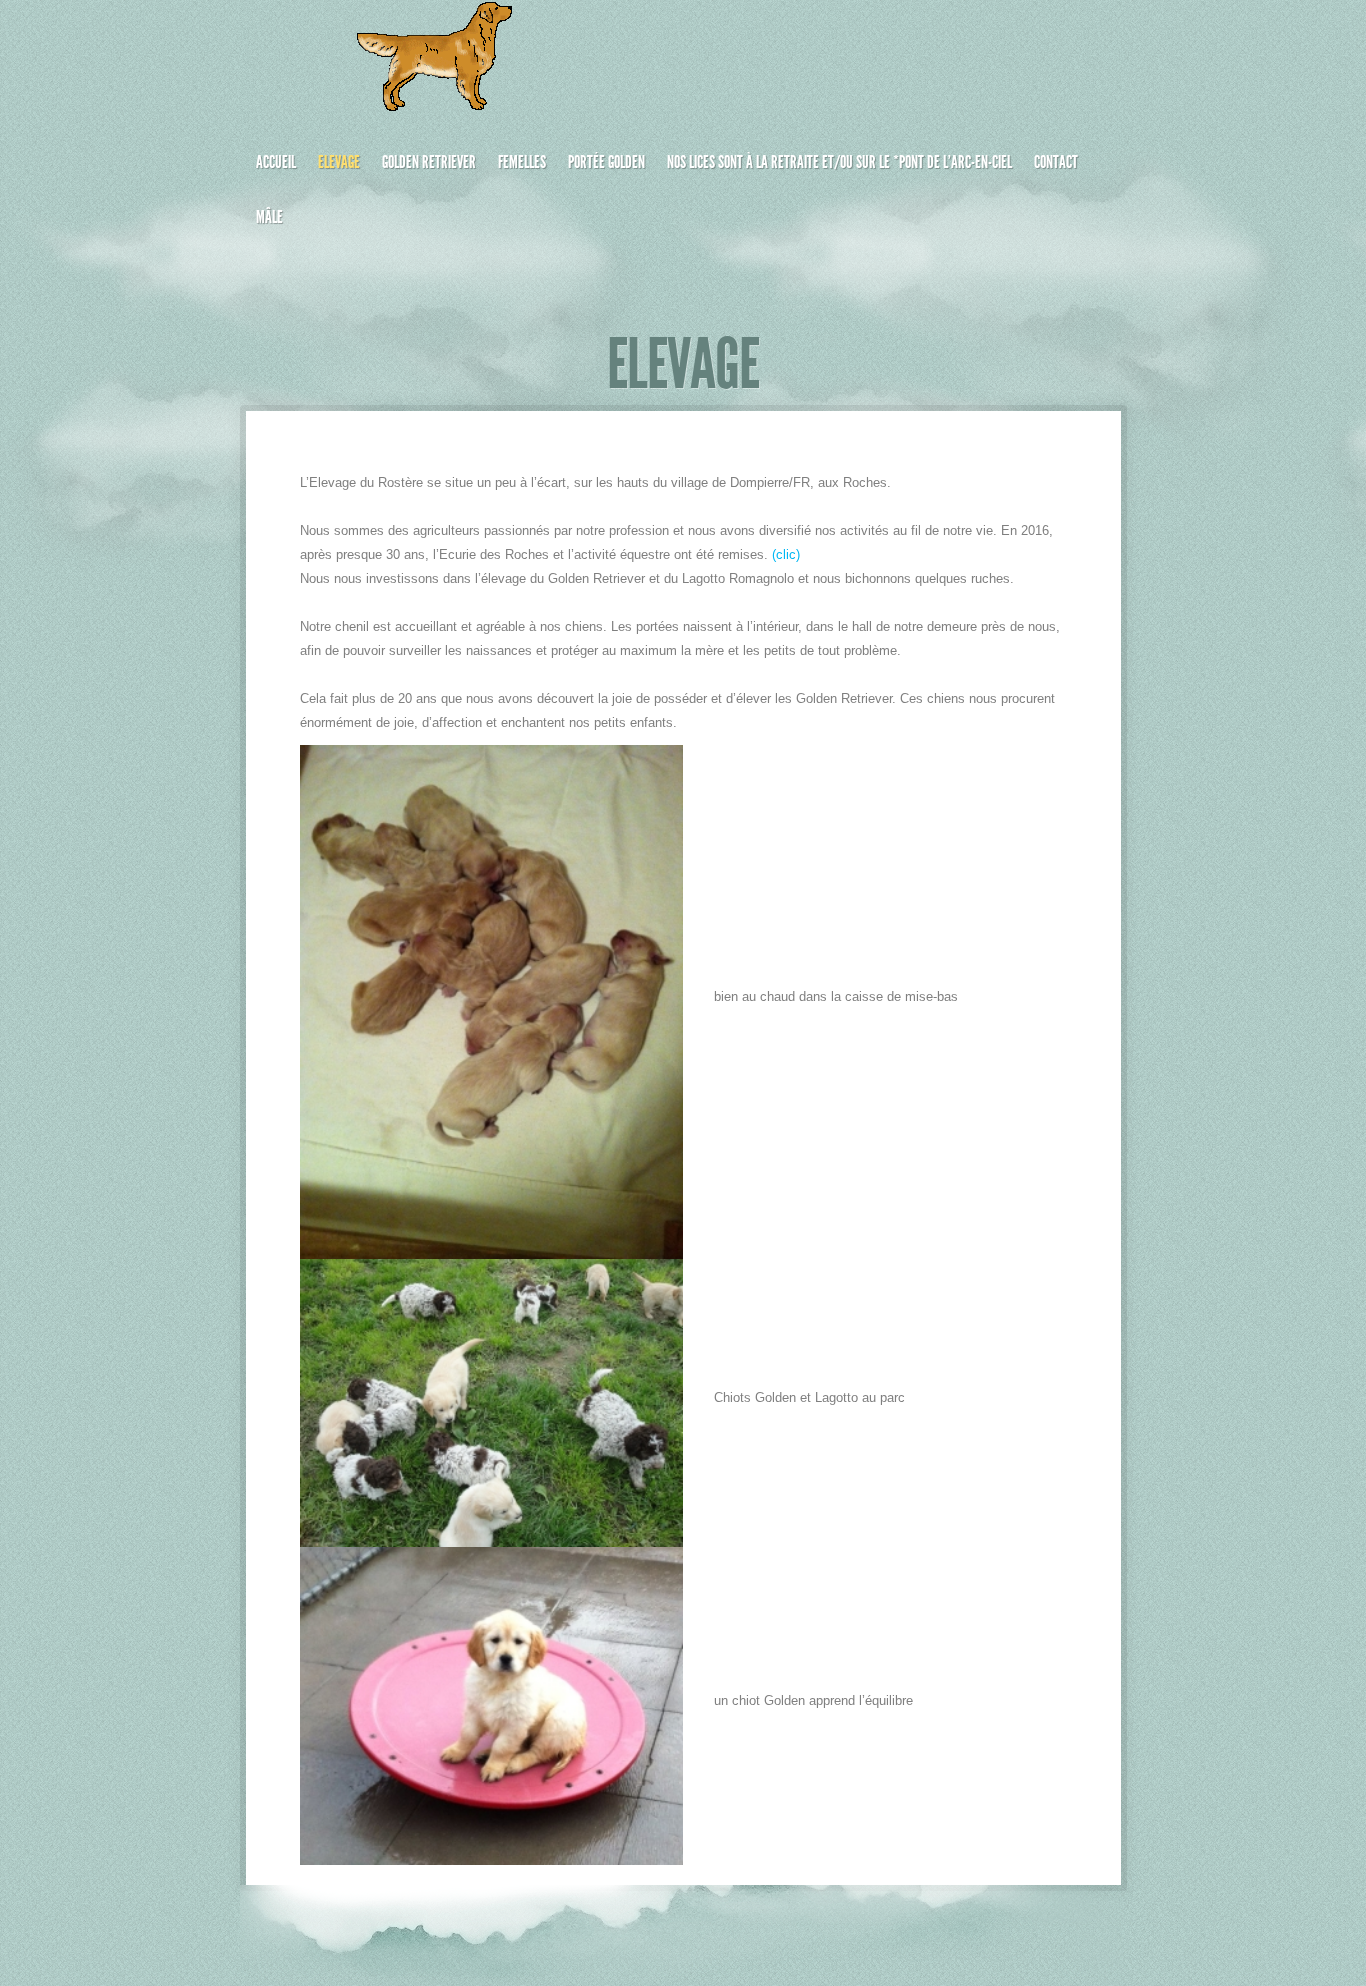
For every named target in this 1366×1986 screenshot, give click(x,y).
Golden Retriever (429, 162)
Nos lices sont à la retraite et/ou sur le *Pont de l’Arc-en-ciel (839, 162)
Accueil (276, 162)
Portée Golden (606, 162)
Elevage (339, 162)
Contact (1056, 162)
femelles (522, 162)
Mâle (269, 217)
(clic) (786, 554)
